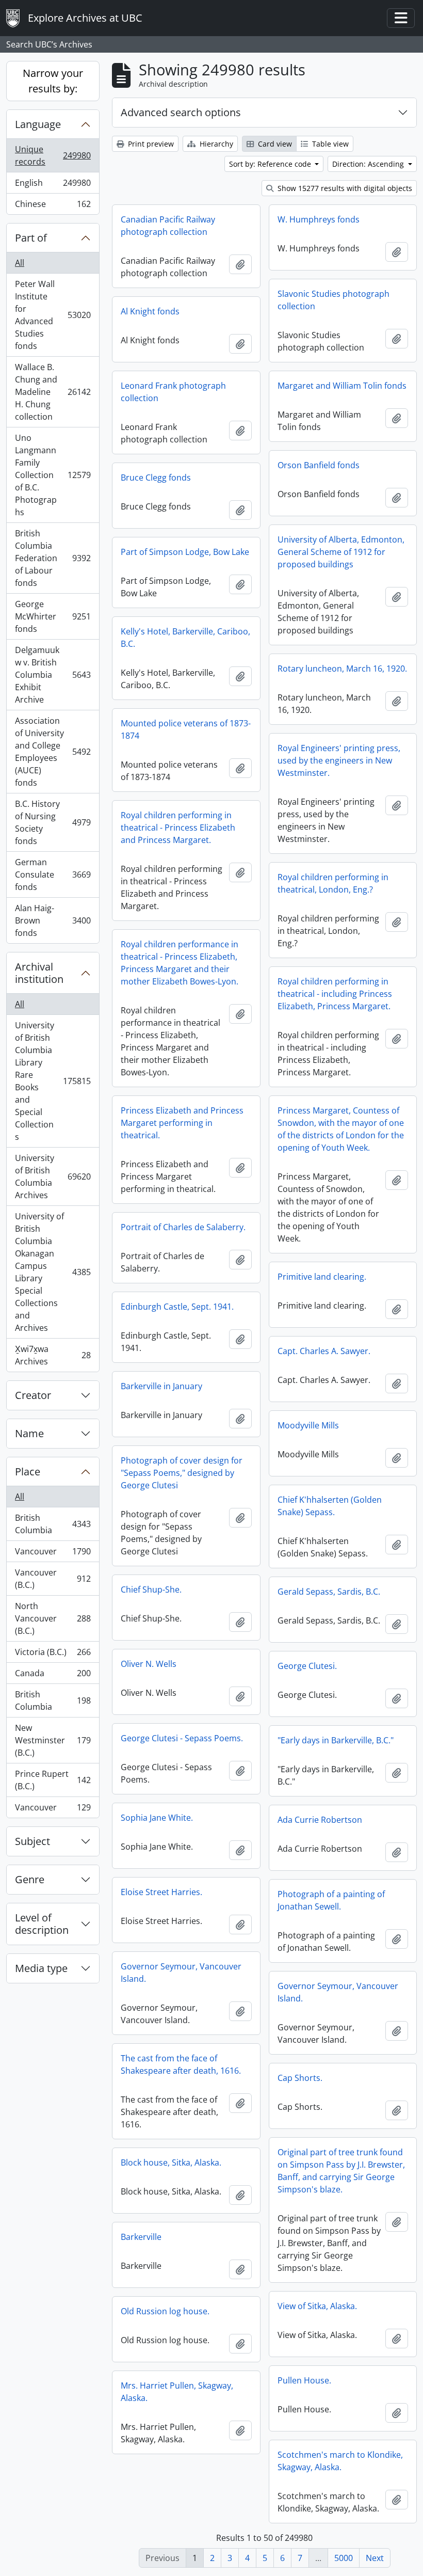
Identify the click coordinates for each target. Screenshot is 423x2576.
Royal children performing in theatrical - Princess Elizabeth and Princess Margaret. (178, 828)
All (20, 263)
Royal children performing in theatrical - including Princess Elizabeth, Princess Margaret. (335, 994)
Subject (32, 1841)
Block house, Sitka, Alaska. (171, 2162)
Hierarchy (215, 144)
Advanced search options (181, 112)
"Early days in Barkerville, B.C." (336, 1740)
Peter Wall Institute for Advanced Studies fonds (53, 315)
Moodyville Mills (308, 1425)
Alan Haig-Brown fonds (53, 920)
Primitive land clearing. (322, 1277)
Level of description (42, 1924)
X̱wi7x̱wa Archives (53, 1355)
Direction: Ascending (369, 164)
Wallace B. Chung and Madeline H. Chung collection (53, 392)
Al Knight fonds (150, 311)
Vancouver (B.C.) (53, 1579)
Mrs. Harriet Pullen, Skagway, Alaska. (177, 2392)
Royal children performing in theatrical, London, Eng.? (333, 883)
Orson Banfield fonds (319, 465)
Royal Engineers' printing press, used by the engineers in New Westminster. (339, 760)
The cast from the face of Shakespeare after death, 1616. (181, 2064)
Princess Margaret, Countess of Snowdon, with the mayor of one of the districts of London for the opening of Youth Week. (341, 1129)
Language (38, 124)
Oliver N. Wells (149, 1664)
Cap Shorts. (300, 2078)
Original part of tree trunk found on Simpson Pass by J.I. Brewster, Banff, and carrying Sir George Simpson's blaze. (341, 2171)
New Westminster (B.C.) (53, 1740)
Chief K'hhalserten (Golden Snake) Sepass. (330, 1506)
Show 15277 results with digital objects (344, 188)
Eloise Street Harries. (161, 1892)
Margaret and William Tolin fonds (342, 386)
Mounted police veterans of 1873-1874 (186, 729)
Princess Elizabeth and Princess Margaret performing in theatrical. (182, 1123)
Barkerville (141, 2237)
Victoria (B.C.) (53, 1655)
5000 (344, 2558)
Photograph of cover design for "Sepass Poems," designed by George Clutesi (182, 1473)
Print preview (150, 144)
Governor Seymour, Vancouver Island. (181, 1973)
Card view (274, 144)
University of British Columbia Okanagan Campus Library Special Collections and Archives (53, 1272)
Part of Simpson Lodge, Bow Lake (185, 552)
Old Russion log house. (165, 2311)
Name (29, 1433)
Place (28, 1472)
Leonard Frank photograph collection (173, 392)
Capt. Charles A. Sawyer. (324, 1351)
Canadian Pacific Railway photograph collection (168, 226)
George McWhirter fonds (53, 616)
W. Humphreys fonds (319, 219)
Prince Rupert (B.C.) (53, 1780)
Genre (30, 1879)
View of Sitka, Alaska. (317, 2306)
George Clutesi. (307, 1666)
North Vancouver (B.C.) (53, 1618)
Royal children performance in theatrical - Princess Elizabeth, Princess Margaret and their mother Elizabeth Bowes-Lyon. (180, 963)
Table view (329, 144)
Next (375, 2558)
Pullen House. (304, 2380)
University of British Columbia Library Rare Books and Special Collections (53, 1081)
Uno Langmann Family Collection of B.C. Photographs (53, 475)
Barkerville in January (161, 1386)
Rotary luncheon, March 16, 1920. (342, 669)
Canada (53, 1676)
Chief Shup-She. (151, 1589)
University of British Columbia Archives (53, 1176)
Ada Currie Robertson (320, 1820)
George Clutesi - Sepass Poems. (182, 1738)
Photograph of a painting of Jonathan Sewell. (331, 1900)
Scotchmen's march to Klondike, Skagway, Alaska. (340, 2461)
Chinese (53, 206)
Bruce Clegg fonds (156, 478)
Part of (31, 238)
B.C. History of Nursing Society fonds (53, 822)
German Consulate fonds (53, 874)
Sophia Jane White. (157, 1818)
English (53, 185)
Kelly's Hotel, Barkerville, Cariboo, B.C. (185, 638)
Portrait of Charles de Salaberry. (183, 1227)
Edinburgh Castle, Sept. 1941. (177, 1307)
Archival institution (39, 973)
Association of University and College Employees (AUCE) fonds (53, 752)
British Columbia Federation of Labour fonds (53, 558)
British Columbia (53, 1524)
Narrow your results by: (53, 81)
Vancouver (53, 1554)
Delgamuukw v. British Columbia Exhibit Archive (53, 675)
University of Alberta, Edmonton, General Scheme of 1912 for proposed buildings (341, 552)
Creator (33, 1395)
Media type (41, 1968)
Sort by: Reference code (271, 164)
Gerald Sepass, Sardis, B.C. (329, 1592)
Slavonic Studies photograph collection (333, 300)
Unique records (53, 155)
